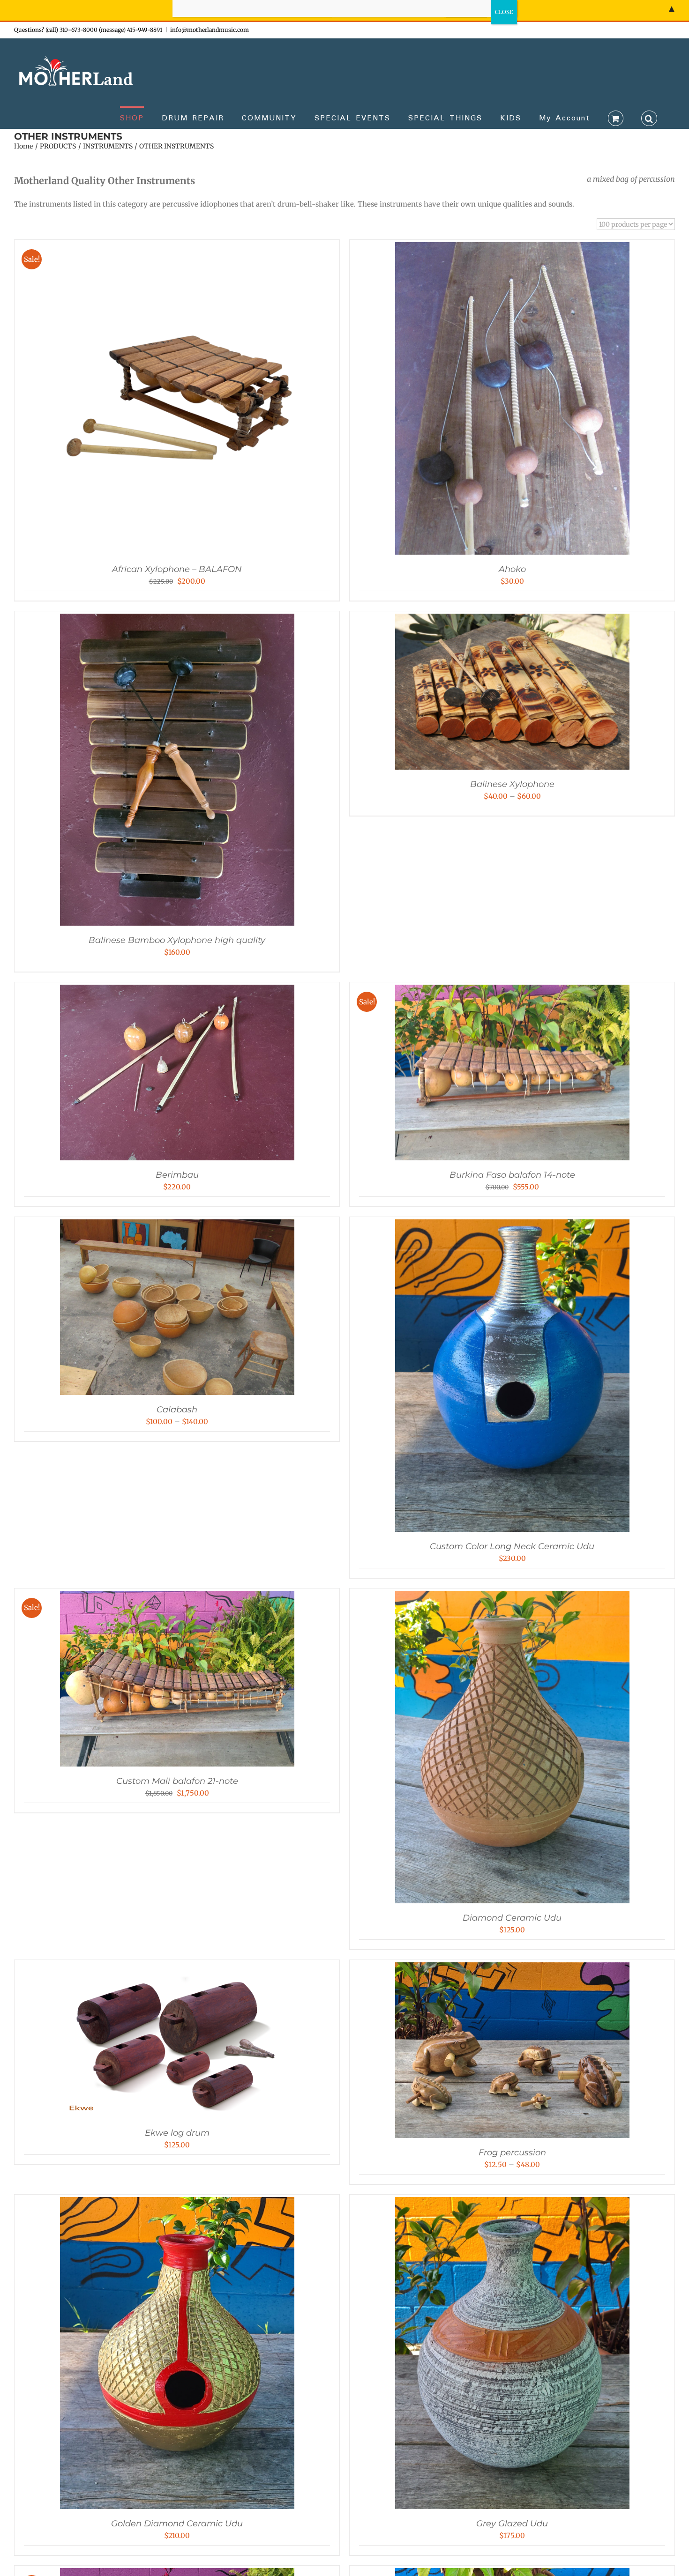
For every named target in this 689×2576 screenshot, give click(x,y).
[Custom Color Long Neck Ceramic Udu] (512, 1226)
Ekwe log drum (177, 2133)
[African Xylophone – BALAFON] (177, 249)
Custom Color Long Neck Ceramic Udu (512, 1546)
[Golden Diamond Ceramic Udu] (177, 2204)
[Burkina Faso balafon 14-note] (512, 991)
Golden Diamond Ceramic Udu (177, 2524)
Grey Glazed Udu (512, 2524)
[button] (649, 118)
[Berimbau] (177, 991)
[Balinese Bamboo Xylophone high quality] (177, 620)
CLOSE (504, 12)
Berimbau (177, 1175)
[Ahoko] (512, 249)
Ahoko (512, 569)
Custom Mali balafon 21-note (177, 1781)
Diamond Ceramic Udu (512, 1918)
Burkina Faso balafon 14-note (512, 1175)
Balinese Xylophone (512, 784)
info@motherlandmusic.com (210, 30)
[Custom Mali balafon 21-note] (177, 1598)
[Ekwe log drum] (177, 1969)
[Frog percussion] (512, 1969)
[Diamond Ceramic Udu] (512, 1598)
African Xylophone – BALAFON (177, 569)
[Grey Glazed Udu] (512, 2204)
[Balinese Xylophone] (512, 620)
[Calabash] (177, 1226)
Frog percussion (512, 2153)
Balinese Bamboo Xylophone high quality (177, 940)
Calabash (177, 1410)
